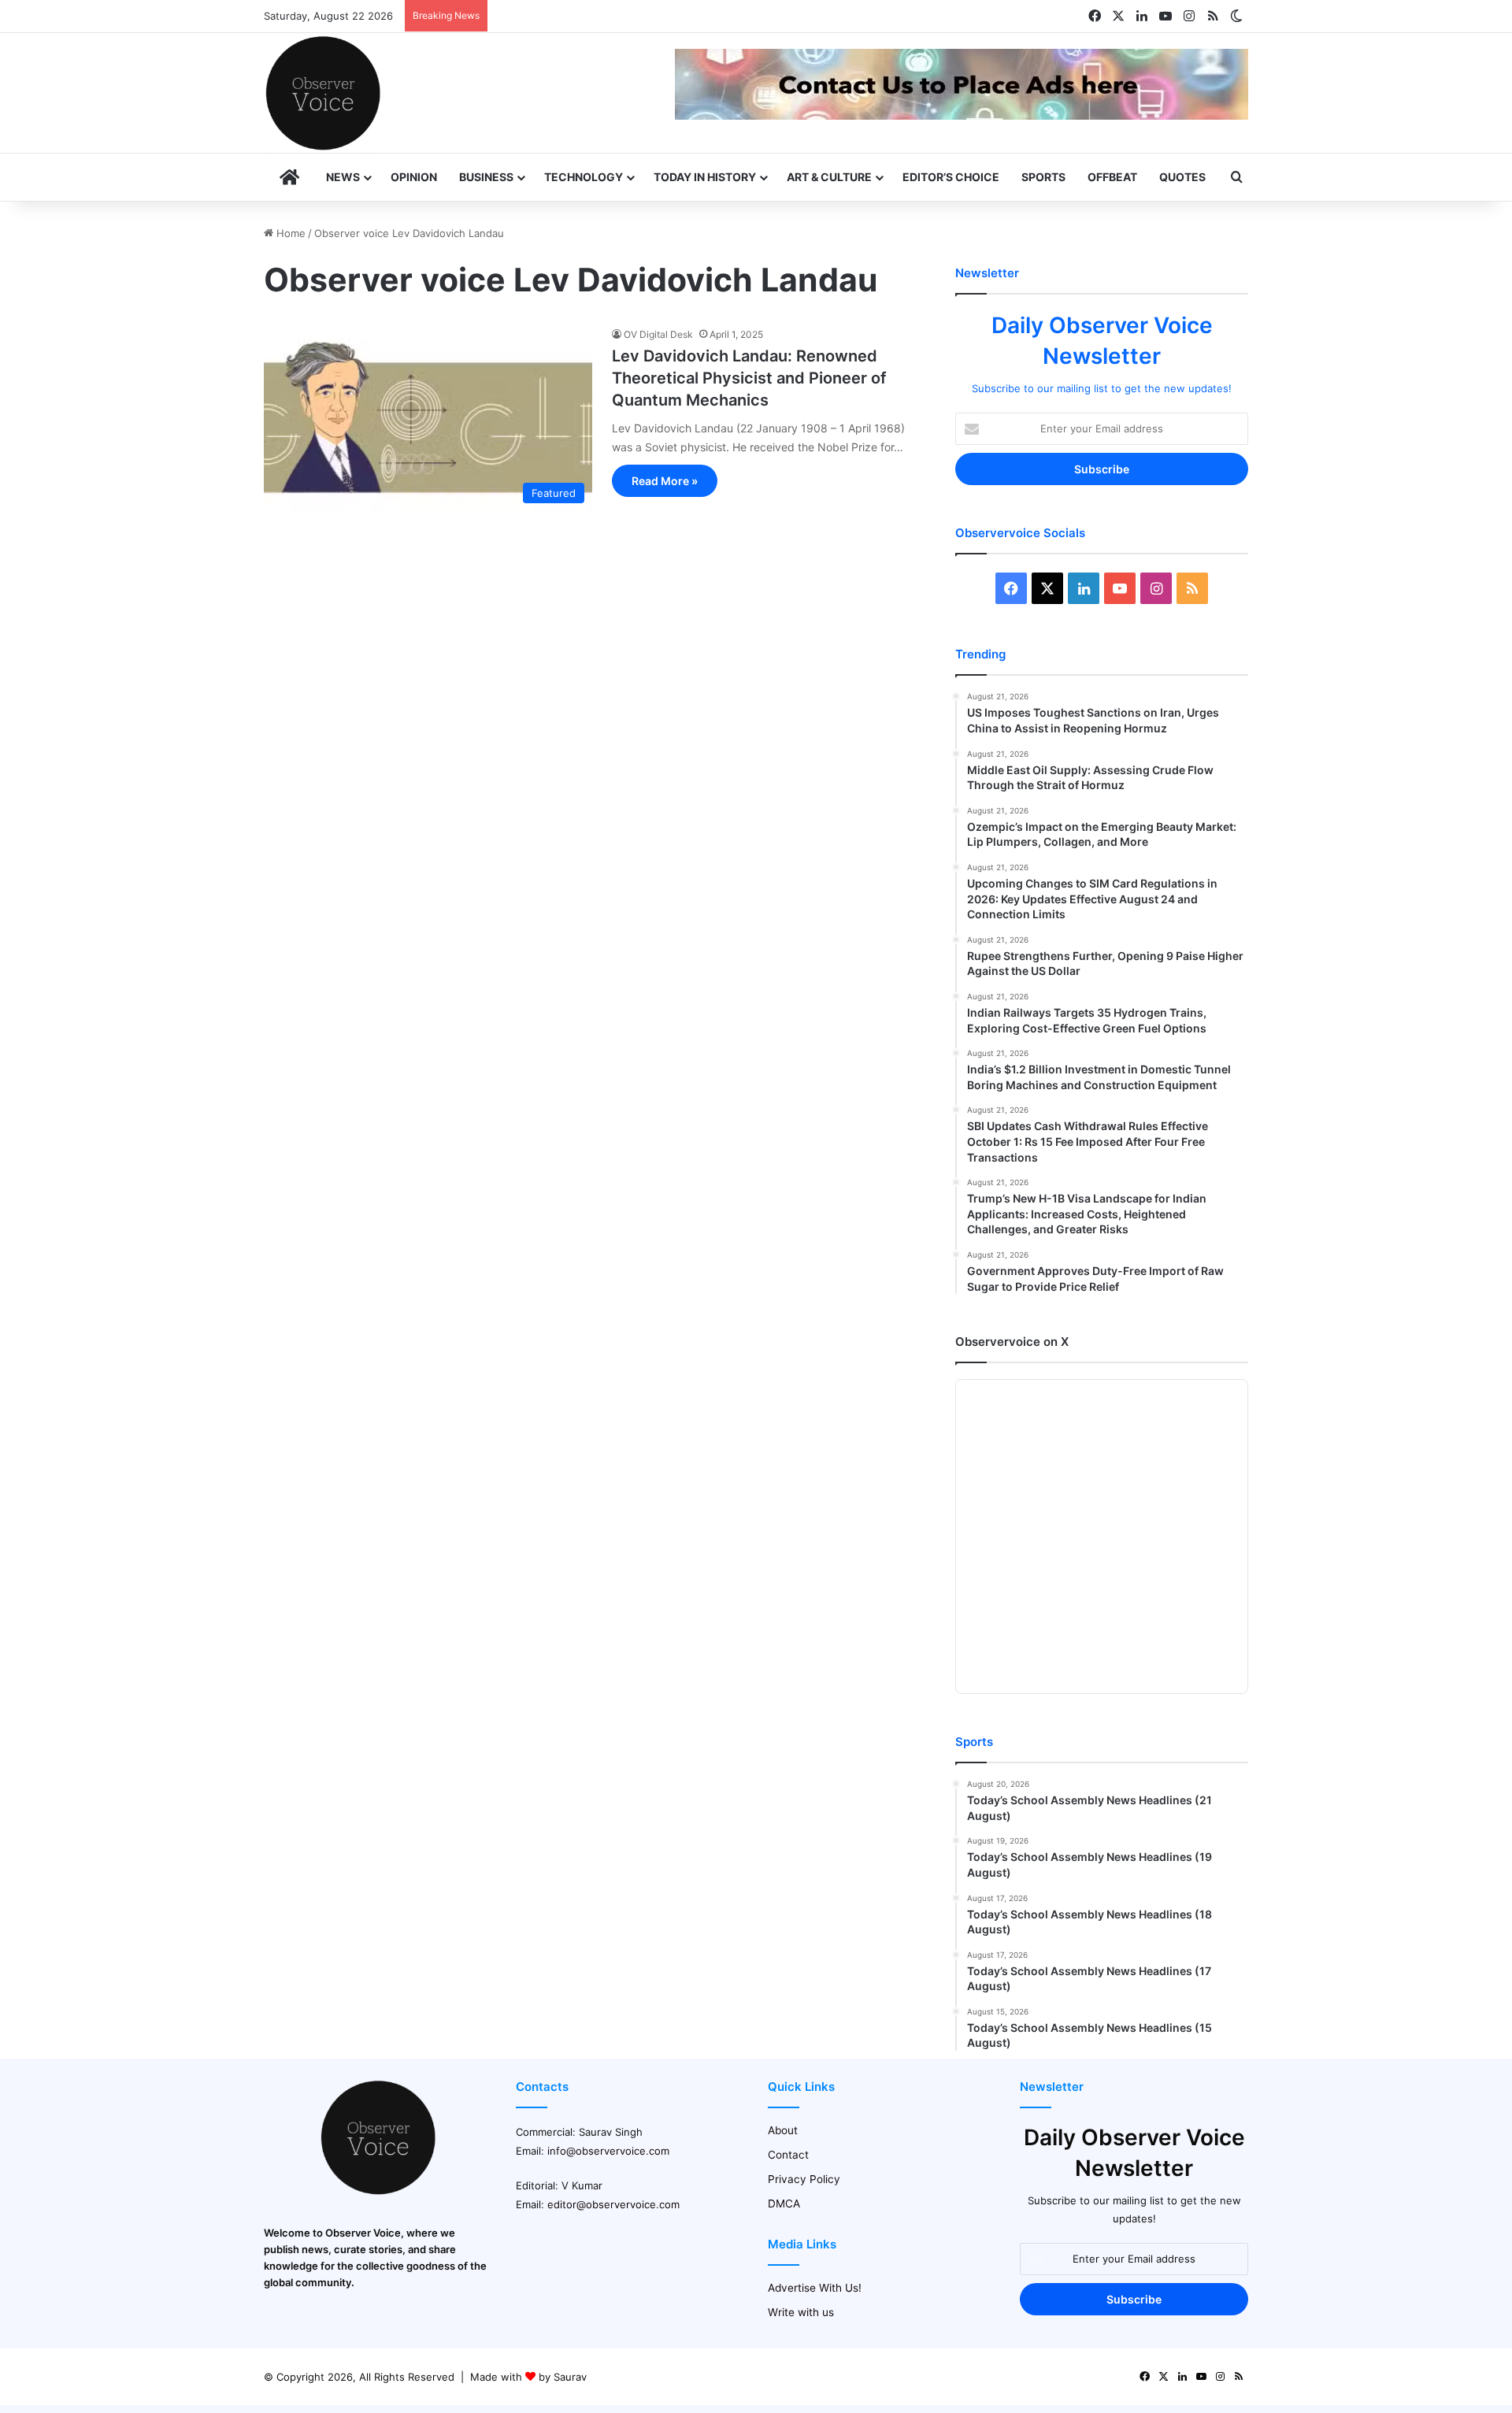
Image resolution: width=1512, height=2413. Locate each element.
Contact (788, 2155)
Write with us (801, 2312)
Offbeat (1112, 177)
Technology (584, 177)
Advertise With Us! (815, 2288)
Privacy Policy (804, 2179)
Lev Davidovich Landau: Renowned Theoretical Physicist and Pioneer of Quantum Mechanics (749, 378)
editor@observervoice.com (613, 2204)
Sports (1043, 177)
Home (289, 233)
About (783, 2130)
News (343, 177)
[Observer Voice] (323, 93)
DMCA (784, 2204)
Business (486, 177)
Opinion (414, 177)
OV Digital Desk (658, 334)
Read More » (665, 481)
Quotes (1182, 177)
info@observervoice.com (608, 2151)
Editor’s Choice (951, 177)
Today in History (705, 177)
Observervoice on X (1012, 1342)
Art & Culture (829, 177)
